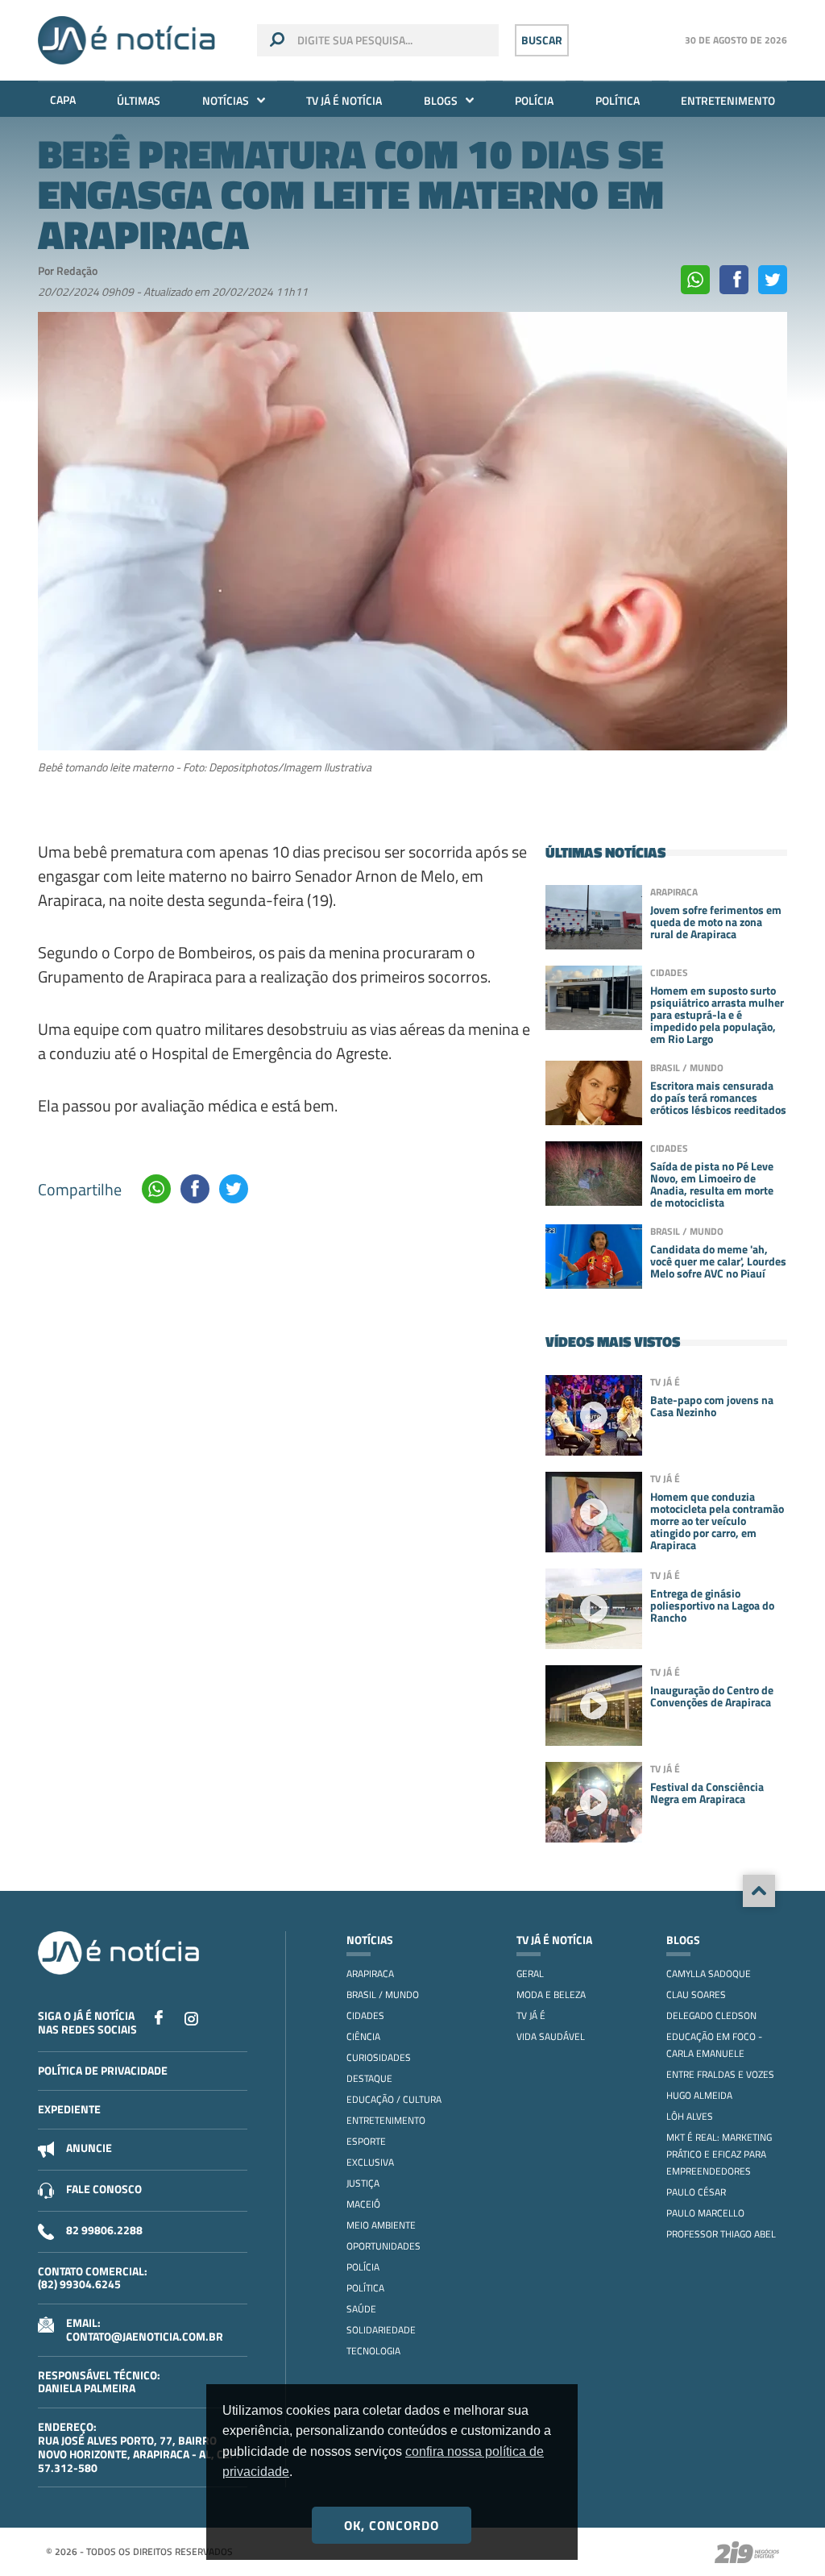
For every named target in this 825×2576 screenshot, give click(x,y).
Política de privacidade (103, 2070)
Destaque (369, 2078)
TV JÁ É (531, 2015)
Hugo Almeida (699, 2095)
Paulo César (696, 2192)
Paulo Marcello (705, 2213)
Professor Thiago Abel (721, 2234)
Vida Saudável (551, 2036)
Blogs (441, 100)
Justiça (363, 2183)
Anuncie (89, 2148)
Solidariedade (381, 2330)
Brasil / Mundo (383, 1994)
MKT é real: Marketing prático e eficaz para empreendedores (719, 2154)
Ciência (363, 2036)
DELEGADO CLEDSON (711, 2015)
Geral (530, 1974)
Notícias (226, 100)
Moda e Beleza (551, 1994)
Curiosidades (379, 2057)
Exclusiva (370, 2162)
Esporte (366, 2141)
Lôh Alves (690, 2116)
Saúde (361, 2309)
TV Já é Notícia (344, 100)
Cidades (365, 2015)
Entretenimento (728, 100)
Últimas (139, 100)
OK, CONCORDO (392, 2525)
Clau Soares (696, 1994)
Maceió (363, 2204)
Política (618, 100)
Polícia (534, 100)
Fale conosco (104, 2189)
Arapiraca (370, 1974)
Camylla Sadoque (709, 1974)
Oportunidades (383, 2246)
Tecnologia (373, 2351)
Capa (63, 100)
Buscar (542, 40)
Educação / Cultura (394, 2099)
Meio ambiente (381, 2225)
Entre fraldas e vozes (720, 2074)
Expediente (69, 2109)
